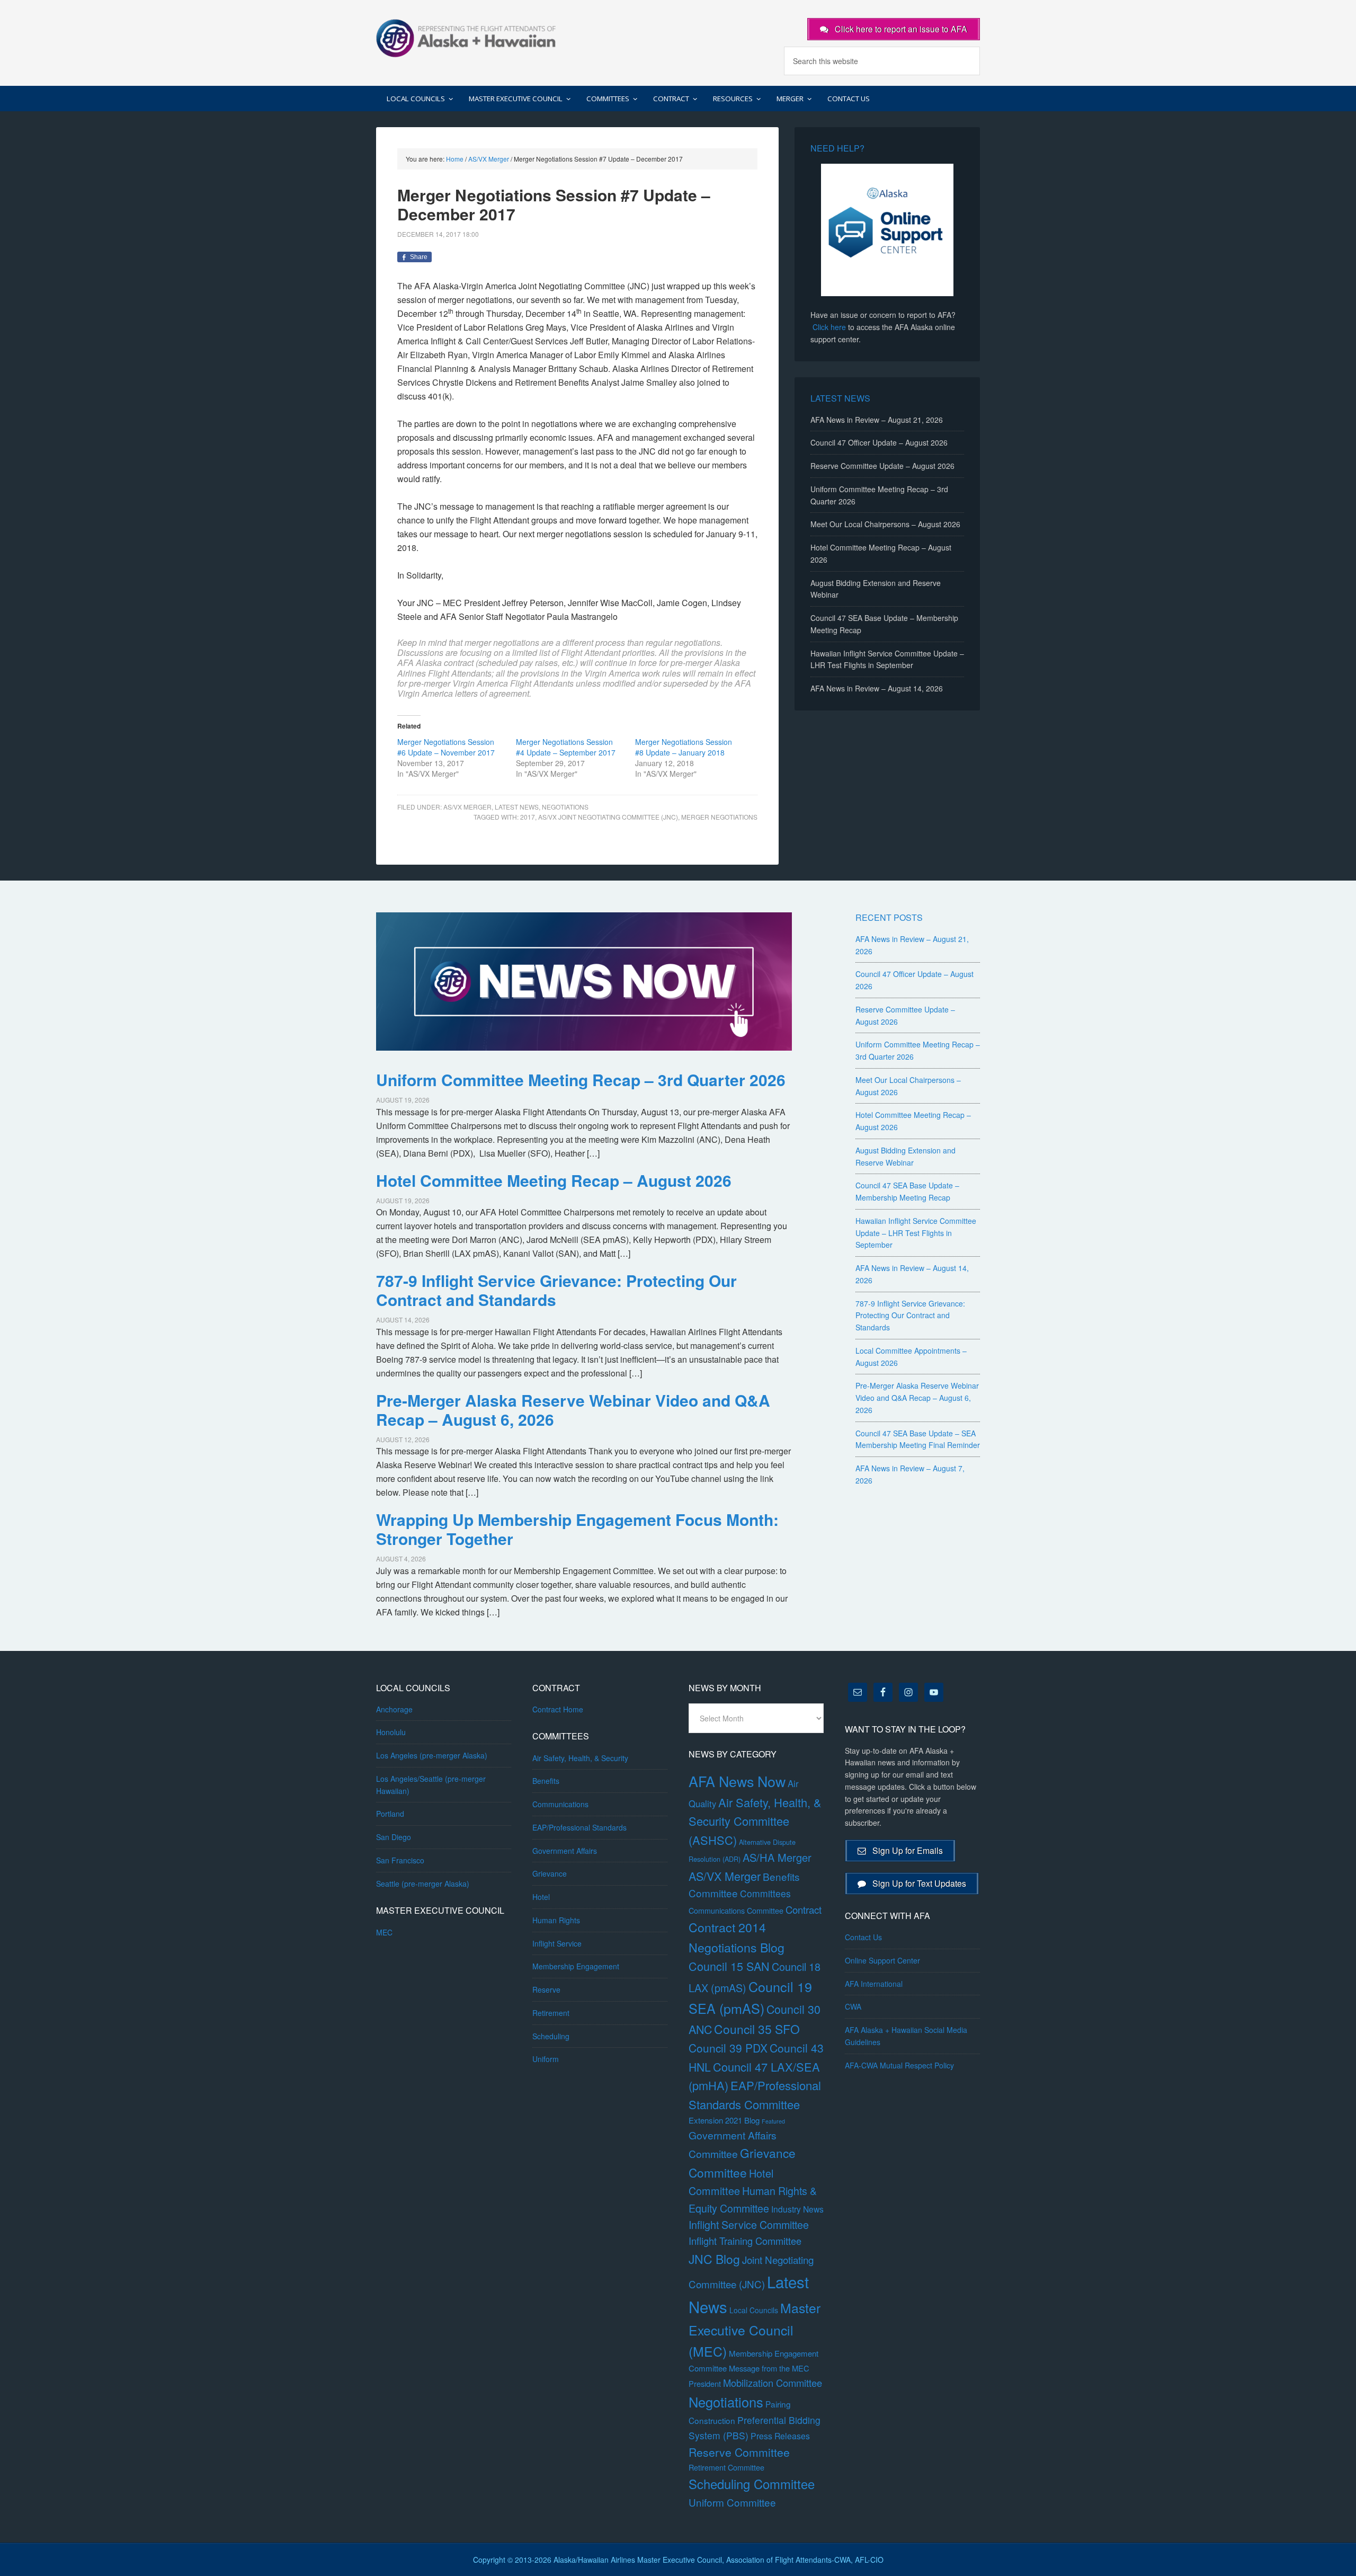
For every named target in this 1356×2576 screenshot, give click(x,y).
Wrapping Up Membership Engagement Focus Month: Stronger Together (577, 1529)
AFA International (874, 1984)
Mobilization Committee (773, 2383)
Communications (560, 1804)
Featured (773, 2121)
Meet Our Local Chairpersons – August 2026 (885, 524)
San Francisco (400, 1860)
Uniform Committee (732, 2502)
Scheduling (551, 2036)
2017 (528, 817)
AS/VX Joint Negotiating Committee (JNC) (608, 817)
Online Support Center (882, 1960)
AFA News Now (737, 1781)
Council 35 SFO (757, 2029)
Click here (829, 327)
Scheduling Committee (752, 2484)
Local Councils (754, 2310)
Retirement (551, 2013)
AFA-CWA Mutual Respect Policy (899, 2065)
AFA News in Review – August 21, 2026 (877, 420)
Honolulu (391, 1732)
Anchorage (394, 1709)
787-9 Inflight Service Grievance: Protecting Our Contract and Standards (556, 1290)
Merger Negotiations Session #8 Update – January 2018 (684, 747)
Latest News (517, 807)
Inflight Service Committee (749, 2224)
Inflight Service (557, 1943)
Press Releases (780, 2436)
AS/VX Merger (467, 807)
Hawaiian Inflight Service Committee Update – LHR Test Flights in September (916, 1233)
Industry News (797, 2209)
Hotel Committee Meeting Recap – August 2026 (554, 1180)
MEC (384, 1932)
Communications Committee (736, 1911)
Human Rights (556, 1920)
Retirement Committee (726, 2467)
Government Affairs (565, 1851)
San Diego (394, 1837)
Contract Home (558, 1709)
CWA (853, 2006)
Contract (804, 1909)
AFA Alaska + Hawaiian (466, 37)
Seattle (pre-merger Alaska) (423, 1884)
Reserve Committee (739, 2452)
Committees (765, 1893)
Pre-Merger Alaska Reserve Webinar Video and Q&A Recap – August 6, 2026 (573, 1410)
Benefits (546, 1781)
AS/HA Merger (777, 1857)
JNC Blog (714, 2259)
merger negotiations (719, 817)
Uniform (546, 2059)
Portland (390, 1814)
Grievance (550, 1873)
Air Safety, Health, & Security (580, 1758)
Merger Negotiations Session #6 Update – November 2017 (446, 747)
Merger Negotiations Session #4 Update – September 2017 (566, 747)
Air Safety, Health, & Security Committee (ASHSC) (755, 1821)
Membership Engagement (576, 1966)
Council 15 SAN (729, 1966)
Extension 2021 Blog (724, 2120)
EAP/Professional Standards (579, 1827)
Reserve (546, 1989)
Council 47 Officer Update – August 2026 (879, 442)
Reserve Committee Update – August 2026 (882, 466)
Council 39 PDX (728, 2048)
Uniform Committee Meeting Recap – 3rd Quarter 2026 (581, 1080)
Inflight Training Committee (745, 2241)
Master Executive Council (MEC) (755, 2329)
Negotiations (565, 807)
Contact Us (863, 1937)
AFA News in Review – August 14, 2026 (877, 688)
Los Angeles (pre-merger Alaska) (432, 1755)
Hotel (541, 1897)
